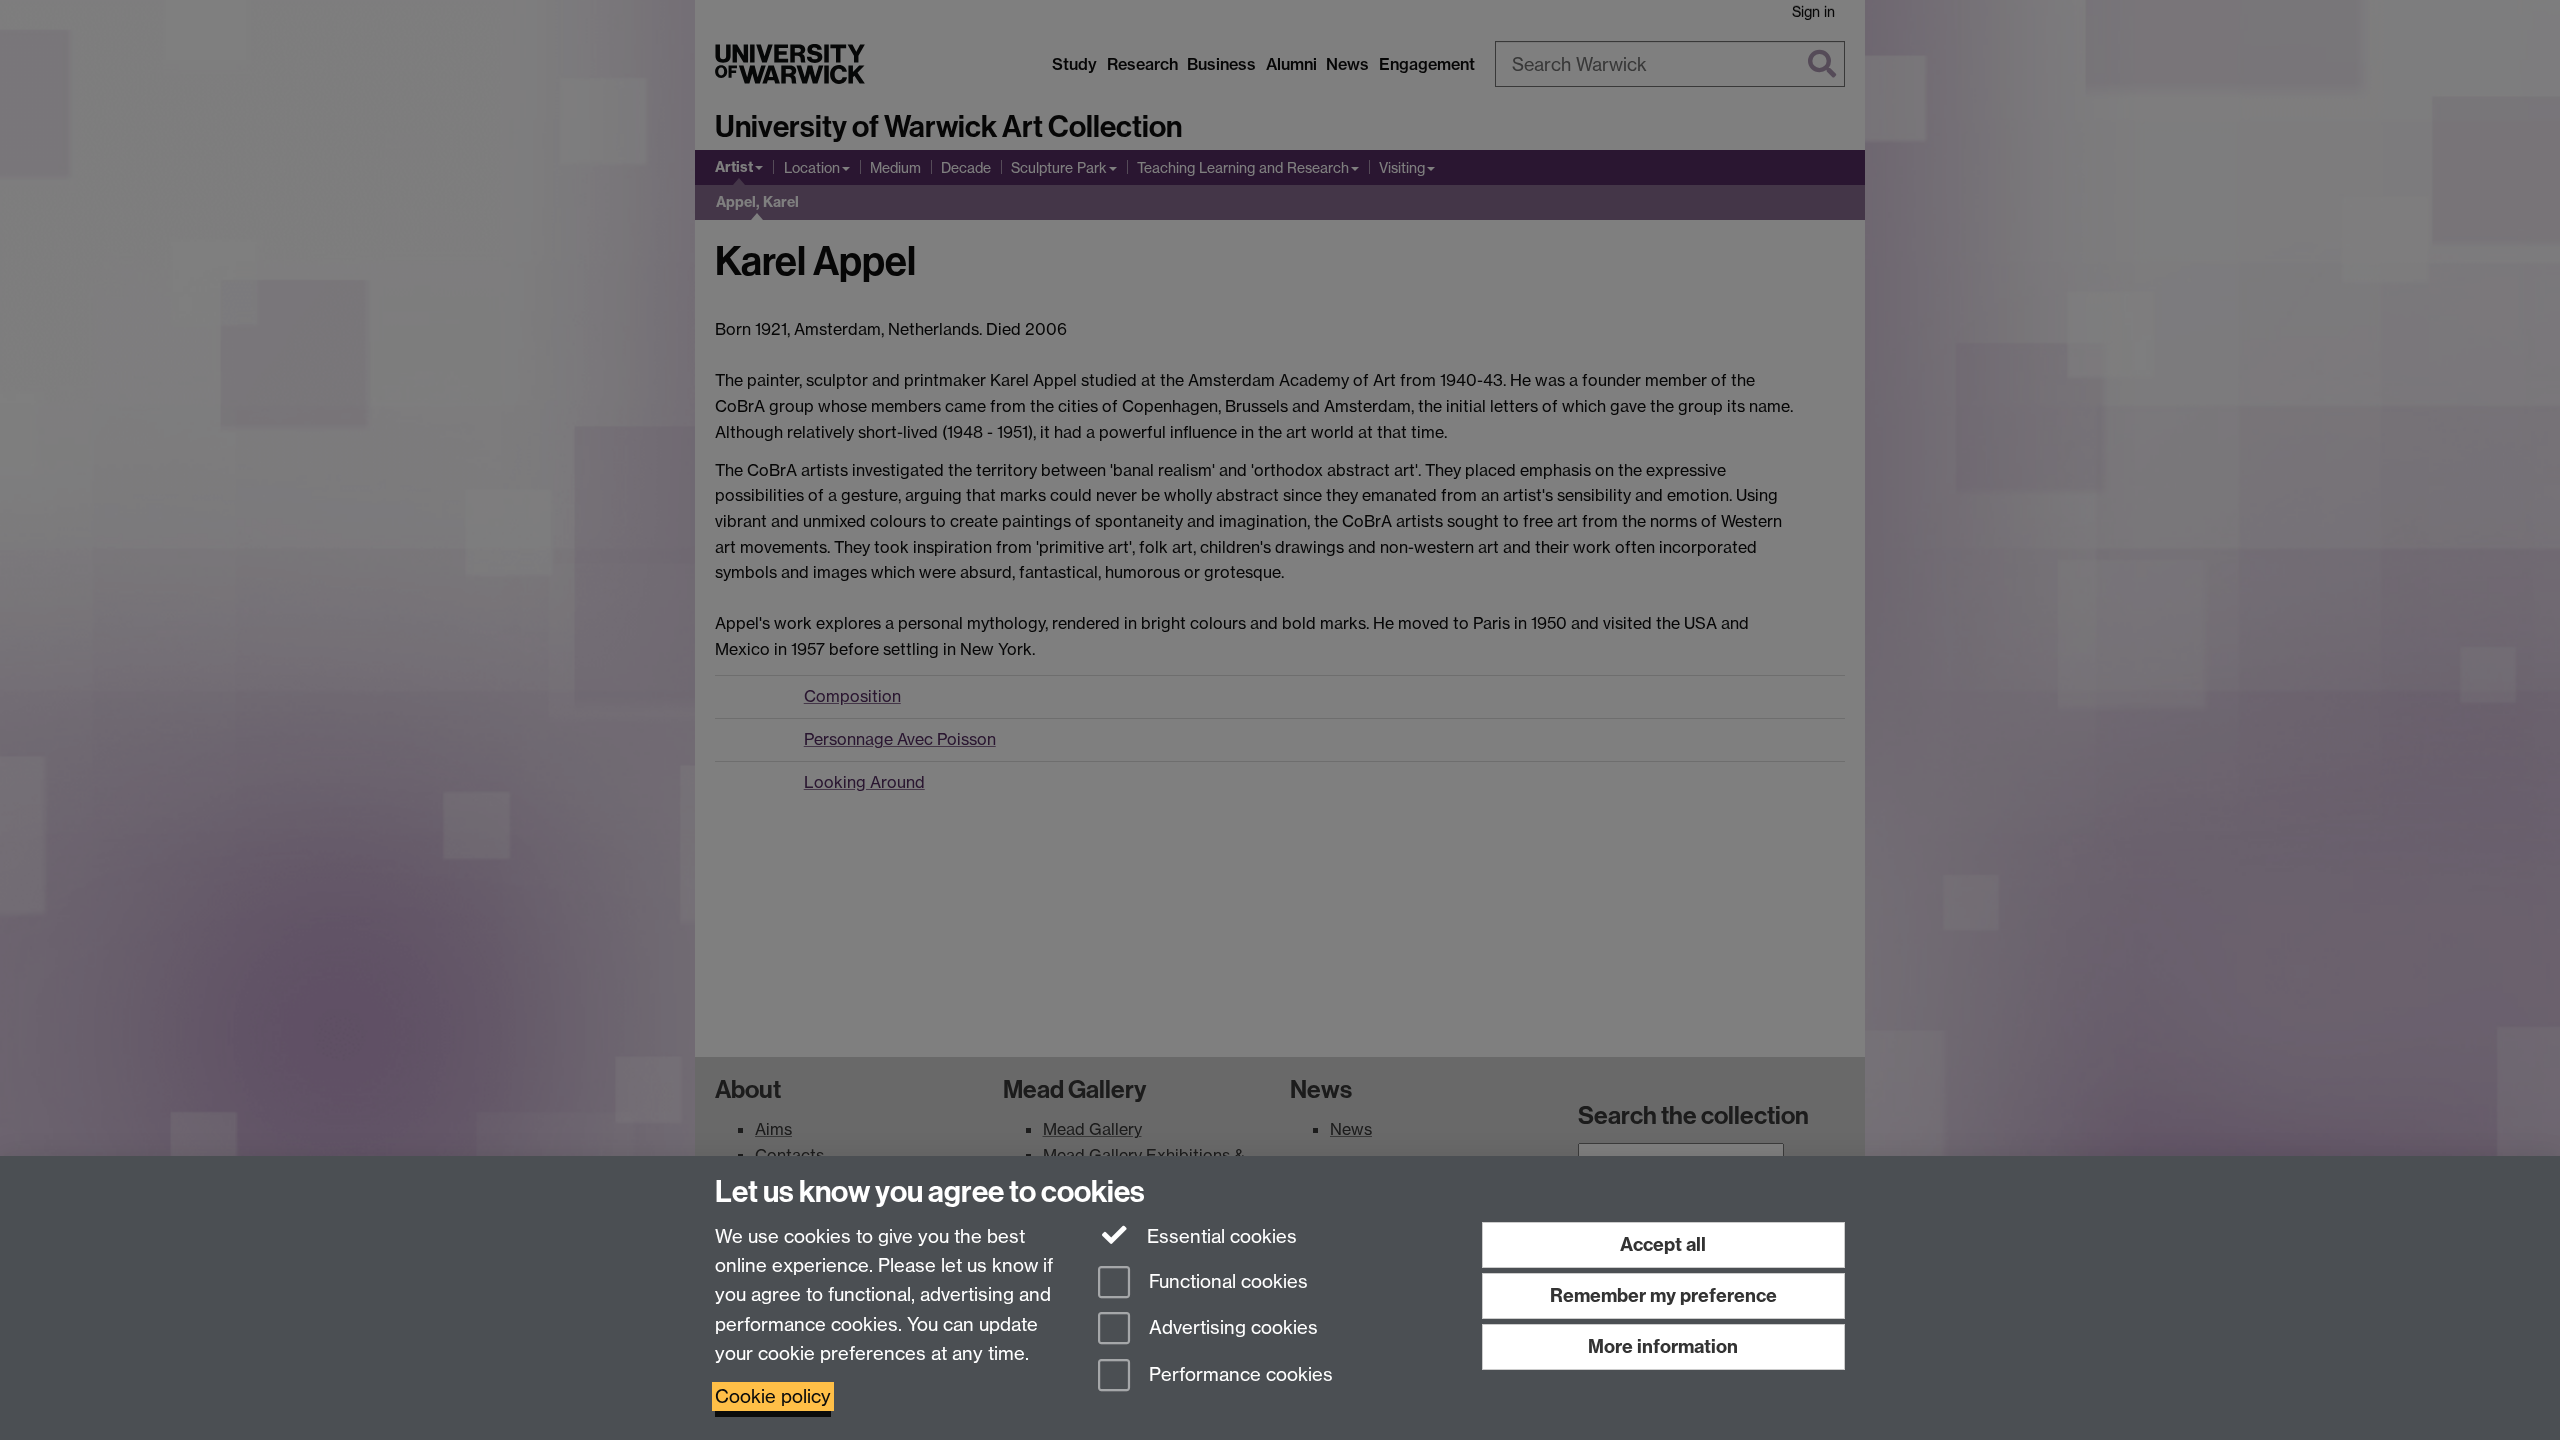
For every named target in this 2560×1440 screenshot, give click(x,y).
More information (1663, 1346)
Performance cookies (1238, 1375)
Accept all (1663, 1244)
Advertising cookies (1231, 1328)
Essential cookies (1219, 1236)
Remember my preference (1663, 1295)
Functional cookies (1226, 1281)
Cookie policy (773, 1396)
